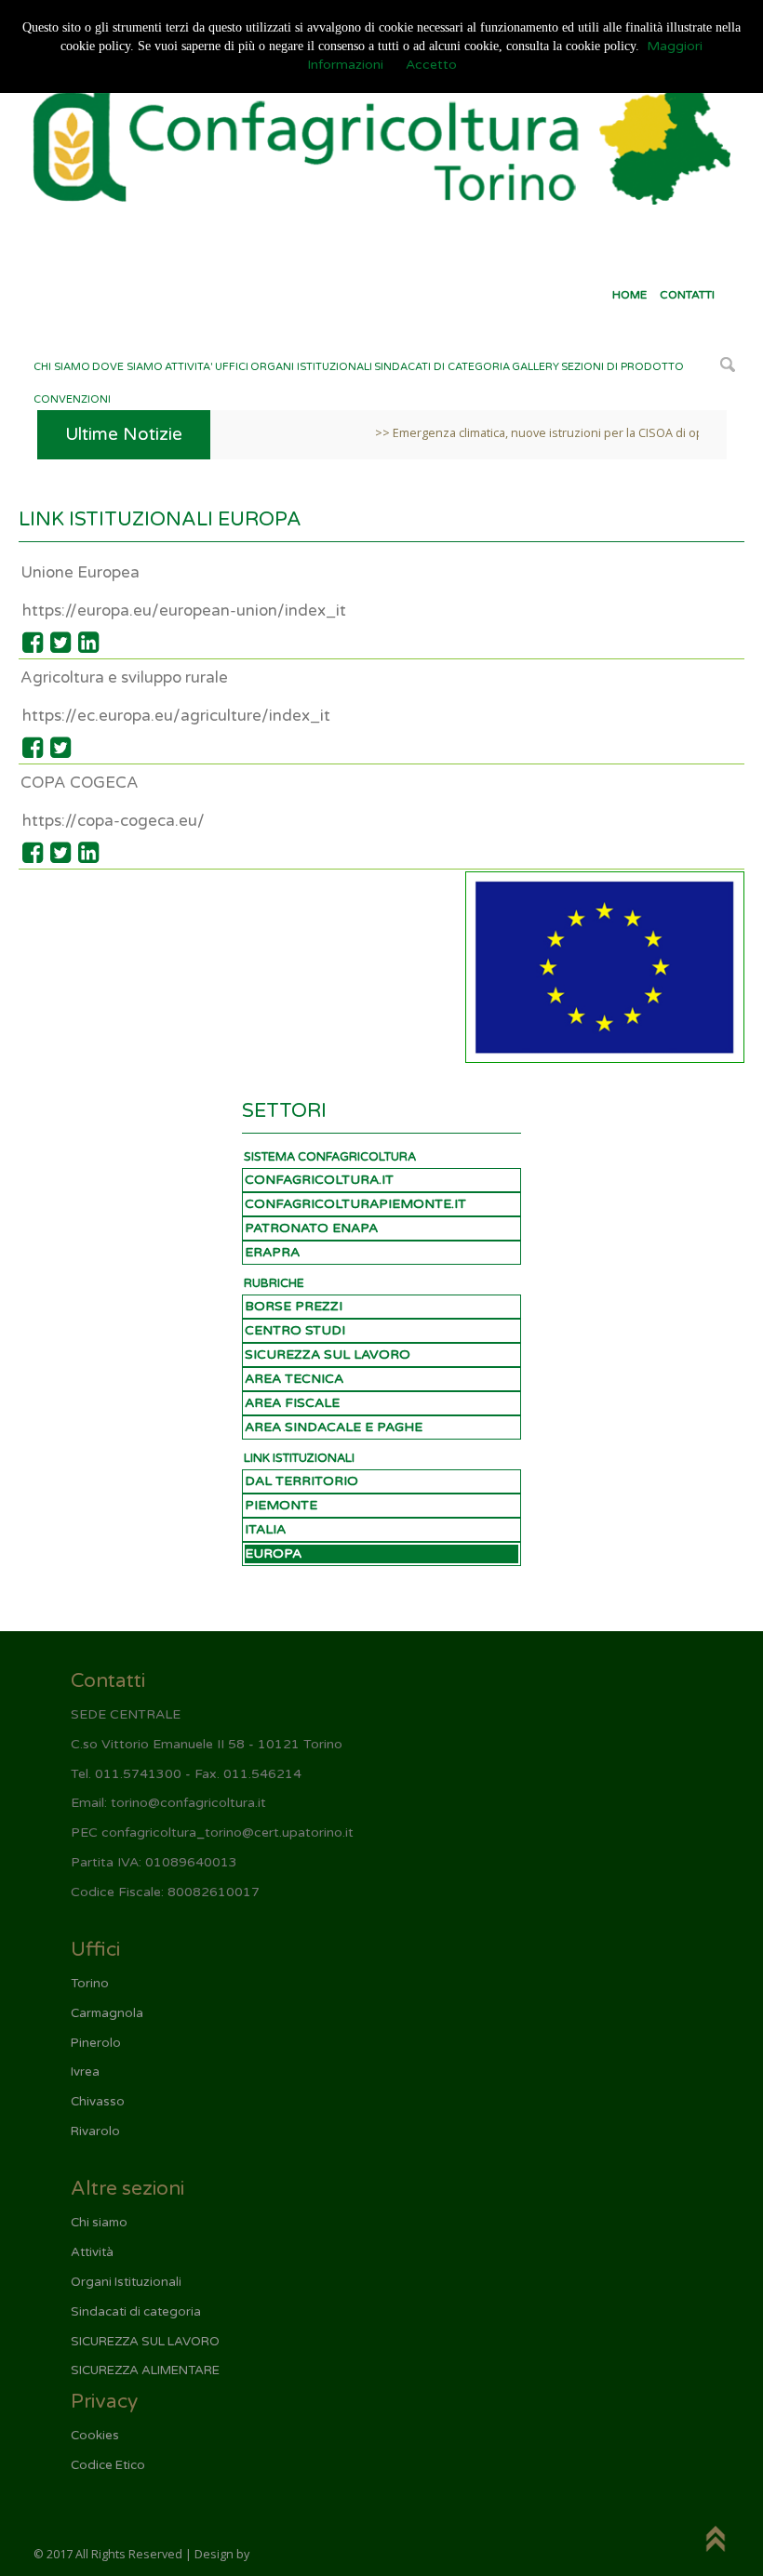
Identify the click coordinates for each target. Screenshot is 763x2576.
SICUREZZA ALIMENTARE (145, 2370)
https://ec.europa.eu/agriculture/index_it (176, 716)
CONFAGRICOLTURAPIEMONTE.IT (355, 1204)
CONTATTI (687, 295)
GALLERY (535, 367)
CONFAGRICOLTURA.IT (319, 1180)
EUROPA (273, 1554)
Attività (92, 2252)
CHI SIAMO (62, 367)
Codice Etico (108, 2465)
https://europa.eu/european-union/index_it (184, 611)
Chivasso (98, 2102)
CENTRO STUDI (295, 1330)
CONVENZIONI (72, 399)
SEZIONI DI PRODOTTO (622, 367)
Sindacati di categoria (136, 2312)
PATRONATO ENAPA (311, 1228)
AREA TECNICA (294, 1379)
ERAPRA (272, 1252)
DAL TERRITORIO (301, 1481)
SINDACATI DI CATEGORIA (442, 367)
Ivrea (85, 2072)
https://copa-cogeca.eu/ (114, 821)
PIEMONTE (281, 1505)
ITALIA (265, 1529)
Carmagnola (107, 2013)
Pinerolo (96, 2043)
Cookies (95, 2436)
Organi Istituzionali (126, 2282)
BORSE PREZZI (294, 1306)
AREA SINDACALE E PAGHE (334, 1427)
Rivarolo (95, 2131)
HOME (629, 295)
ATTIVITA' (189, 367)
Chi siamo (99, 2223)
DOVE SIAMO (127, 367)
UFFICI (232, 367)
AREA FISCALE (292, 1403)
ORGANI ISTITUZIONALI (311, 367)
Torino (90, 1984)
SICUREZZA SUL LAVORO (328, 1354)
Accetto (431, 65)
